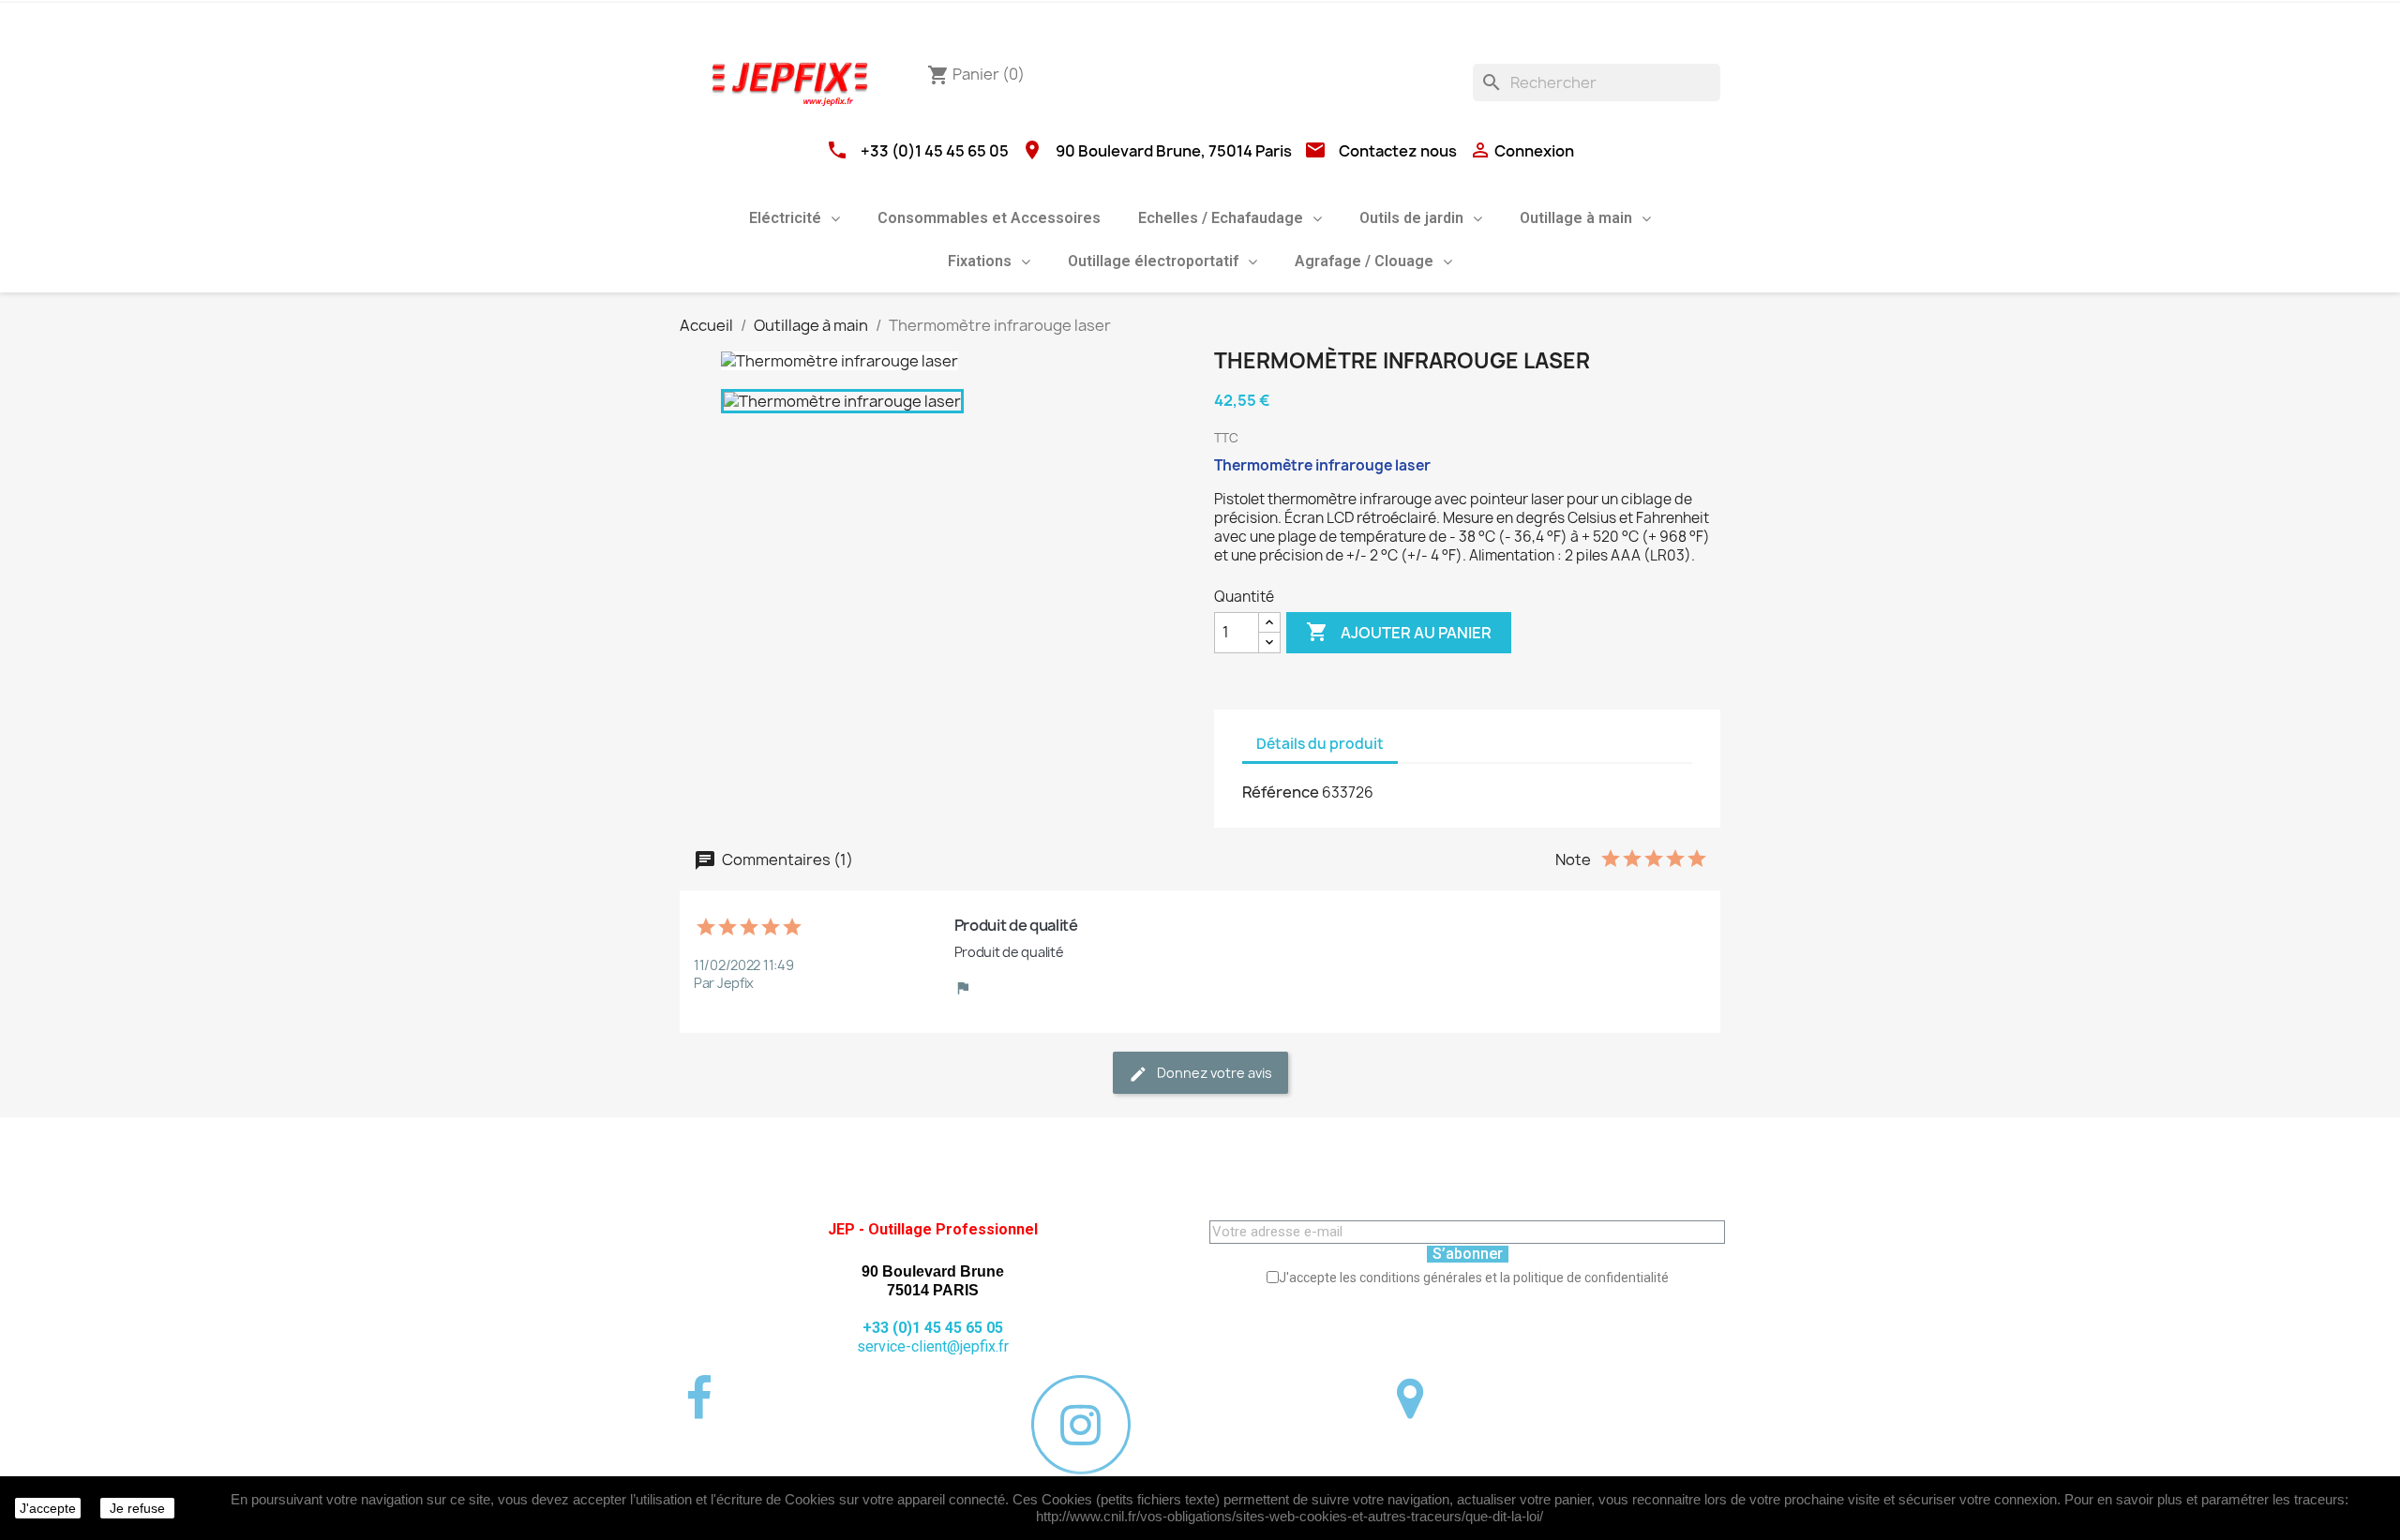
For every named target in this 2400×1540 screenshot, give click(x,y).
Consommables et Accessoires (989, 218)
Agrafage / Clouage (1364, 261)
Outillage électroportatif (1153, 261)
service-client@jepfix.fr (933, 1346)
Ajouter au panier (1399, 632)
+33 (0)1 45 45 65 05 (935, 151)
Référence (1281, 792)
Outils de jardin (1411, 218)
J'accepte (48, 1508)
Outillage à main (1576, 218)
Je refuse (137, 1508)
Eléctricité (785, 218)
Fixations (980, 261)
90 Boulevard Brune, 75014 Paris (1174, 151)
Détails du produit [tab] (1320, 744)
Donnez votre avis (1213, 1073)
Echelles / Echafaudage (1221, 218)
